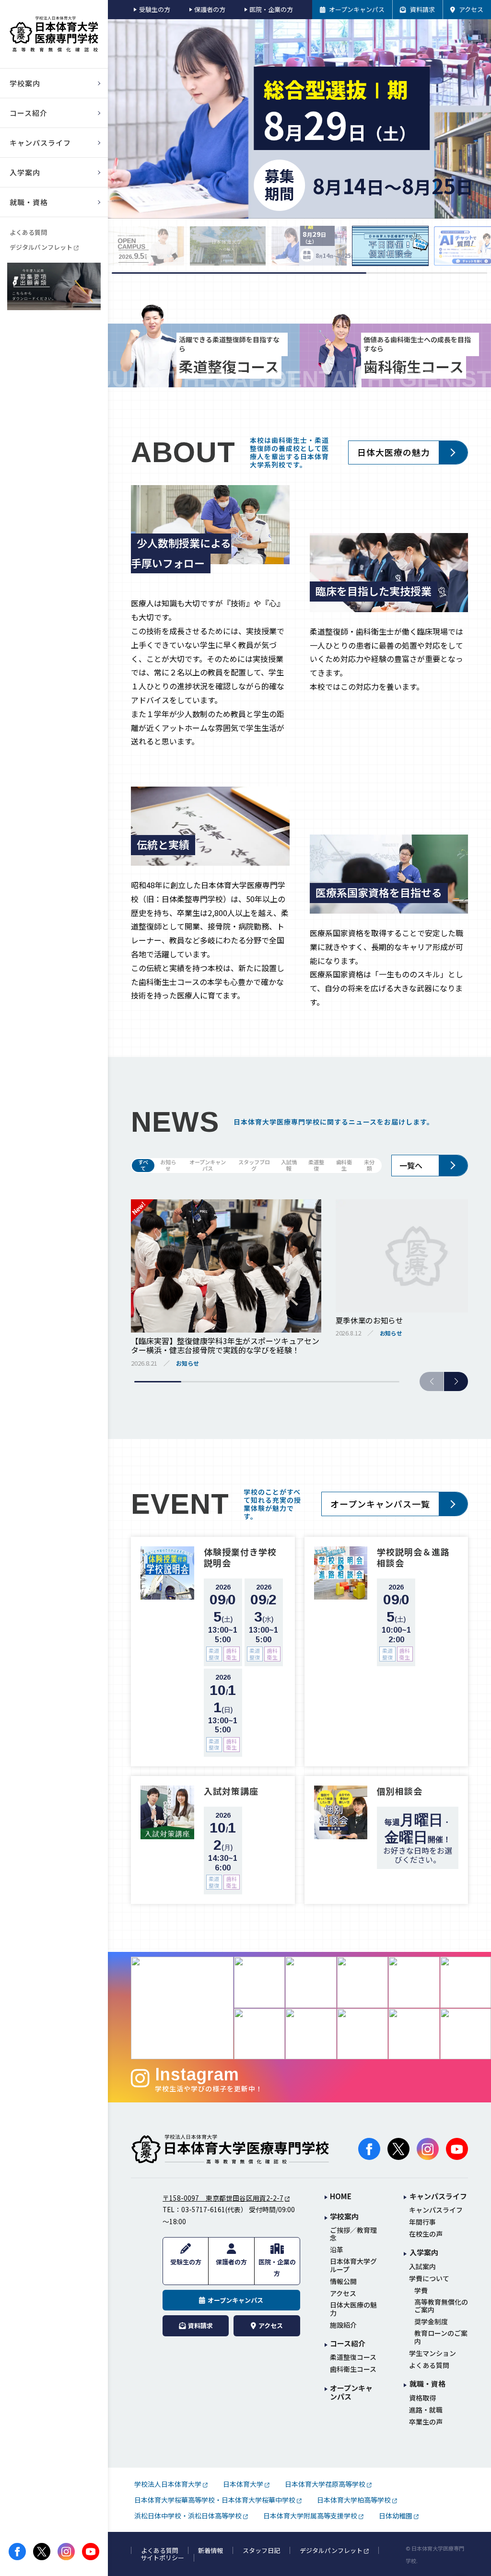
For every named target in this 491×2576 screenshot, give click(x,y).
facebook (17, 2552)
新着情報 (210, 2551)
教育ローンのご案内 (441, 2337)
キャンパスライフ (436, 2210)
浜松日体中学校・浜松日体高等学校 (188, 2516)
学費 (421, 2291)
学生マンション (433, 2353)
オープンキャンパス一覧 (380, 1504)
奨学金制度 (431, 2322)
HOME (341, 2197)
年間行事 (422, 2222)
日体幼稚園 (396, 2516)
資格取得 (422, 2398)
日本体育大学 (243, 2484)
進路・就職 (426, 2410)
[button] (456, 1381)
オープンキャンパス (208, 1166)
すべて (143, 1166)
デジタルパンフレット (41, 247)
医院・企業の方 (271, 9)
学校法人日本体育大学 (168, 2484)
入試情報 (289, 1166)
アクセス (343, 2293)
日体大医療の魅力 (394, 452)
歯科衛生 (344, 1166)
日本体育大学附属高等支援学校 (310, 2516)
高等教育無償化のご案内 (441, 2306)
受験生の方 (154, 9)
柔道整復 (316, 1166)
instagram (66, 2552)
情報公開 (343, 2281)
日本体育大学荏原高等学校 (325, 2484)
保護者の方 (210, 9)
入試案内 (422, 2267)
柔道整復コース (353, 2357)
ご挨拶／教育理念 (353, 2234)
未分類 (369, 1166)
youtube (91, 2552)
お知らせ (168, 1166)
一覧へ (411, 1165)
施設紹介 (343, 2325)
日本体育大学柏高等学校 (354, 2500)
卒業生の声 (426, 2422)
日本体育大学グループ (353, 2265)
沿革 (337, 2250)
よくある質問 (28, 232)
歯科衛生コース (353, 2369)
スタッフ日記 (261, 2551)
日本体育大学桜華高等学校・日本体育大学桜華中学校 (215, 2500)
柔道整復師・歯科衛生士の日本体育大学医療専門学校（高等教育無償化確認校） (54, 34)
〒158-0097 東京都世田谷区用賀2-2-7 (223, 2198)
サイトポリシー (162, 2558)
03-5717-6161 (203, 2209)
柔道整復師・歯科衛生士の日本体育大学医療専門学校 (230, 2149)
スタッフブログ (254, 1166)
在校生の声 (426, 2234)
